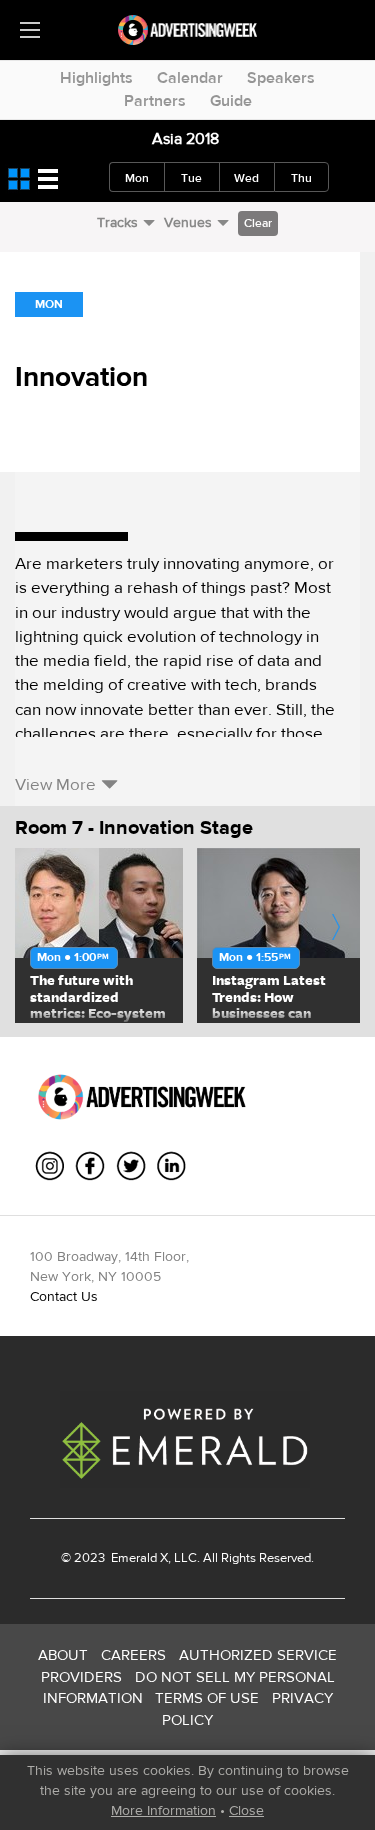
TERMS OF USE (207, 1697)
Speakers (281, 77)
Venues (188, 222)
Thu (301, 178)
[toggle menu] (30, 30)
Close (246, 1810)
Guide (231, 100)
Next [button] (337, 935)
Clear (258, 223)
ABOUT (63, 1654)
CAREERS (133, 1654)
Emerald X (138, 1557)
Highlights (96, 77)
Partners (155, 100)
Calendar (190, 77)
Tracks (117, 222)
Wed (246, 178)
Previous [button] (43, 935)
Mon (137, 178)
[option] (99, 935)
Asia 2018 (185, 138)
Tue (191, 178)
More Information (163, 1810)
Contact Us (64, 1296)
